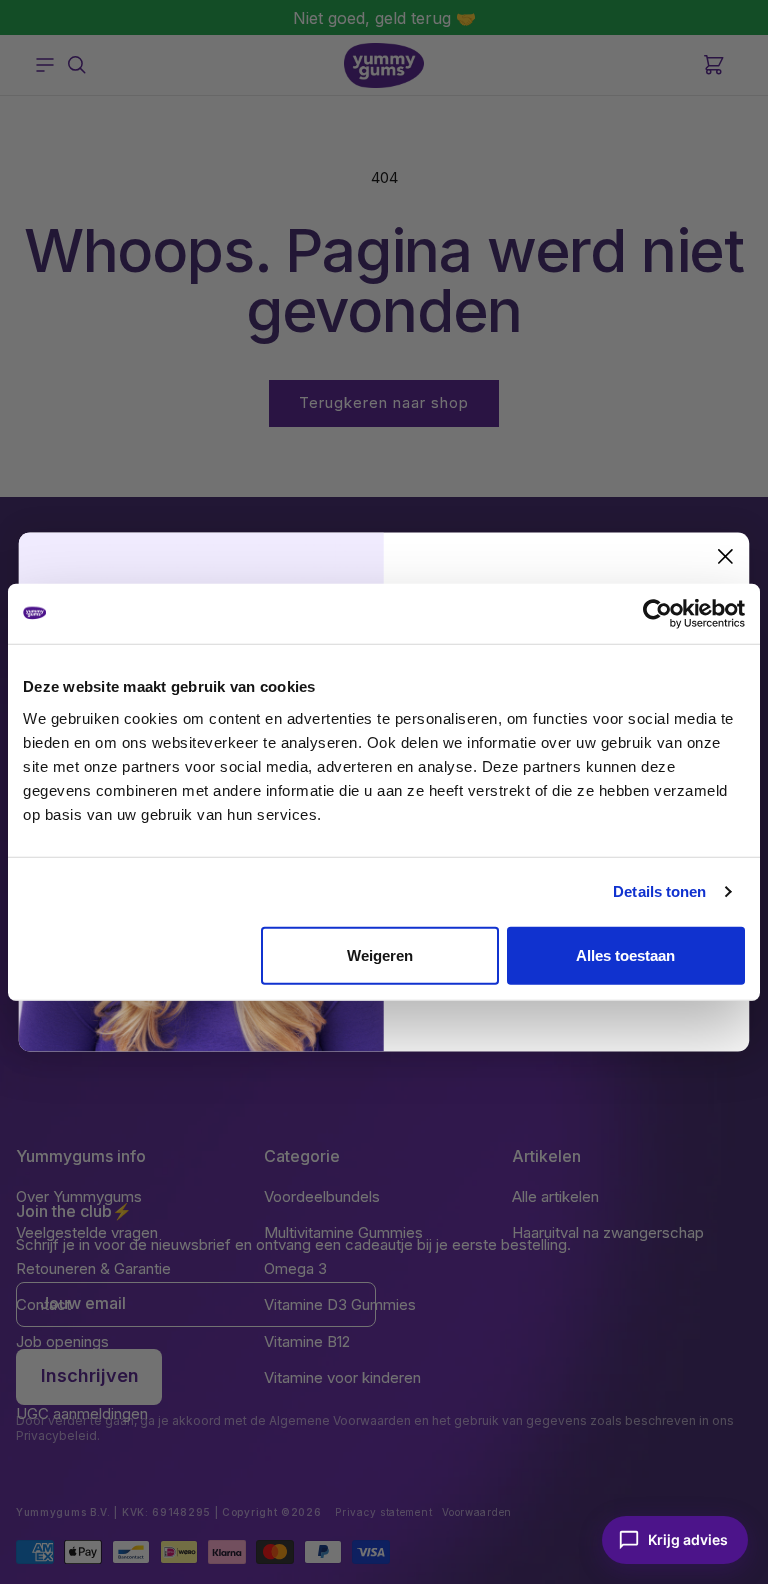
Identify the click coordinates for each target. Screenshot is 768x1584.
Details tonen (659, 891)
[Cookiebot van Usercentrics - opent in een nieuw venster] (657, 614)
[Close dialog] (725, 556)
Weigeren (380, 954)
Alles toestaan (625, 954)
